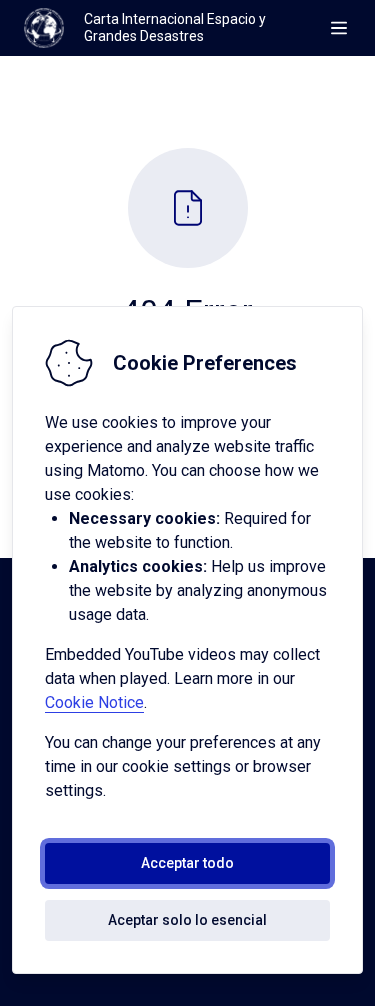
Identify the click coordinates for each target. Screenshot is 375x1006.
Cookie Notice (94, 702)
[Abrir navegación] (339, 28)
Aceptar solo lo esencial (187, 920)
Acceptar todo (187, 863)
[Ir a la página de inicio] (44, 28)
